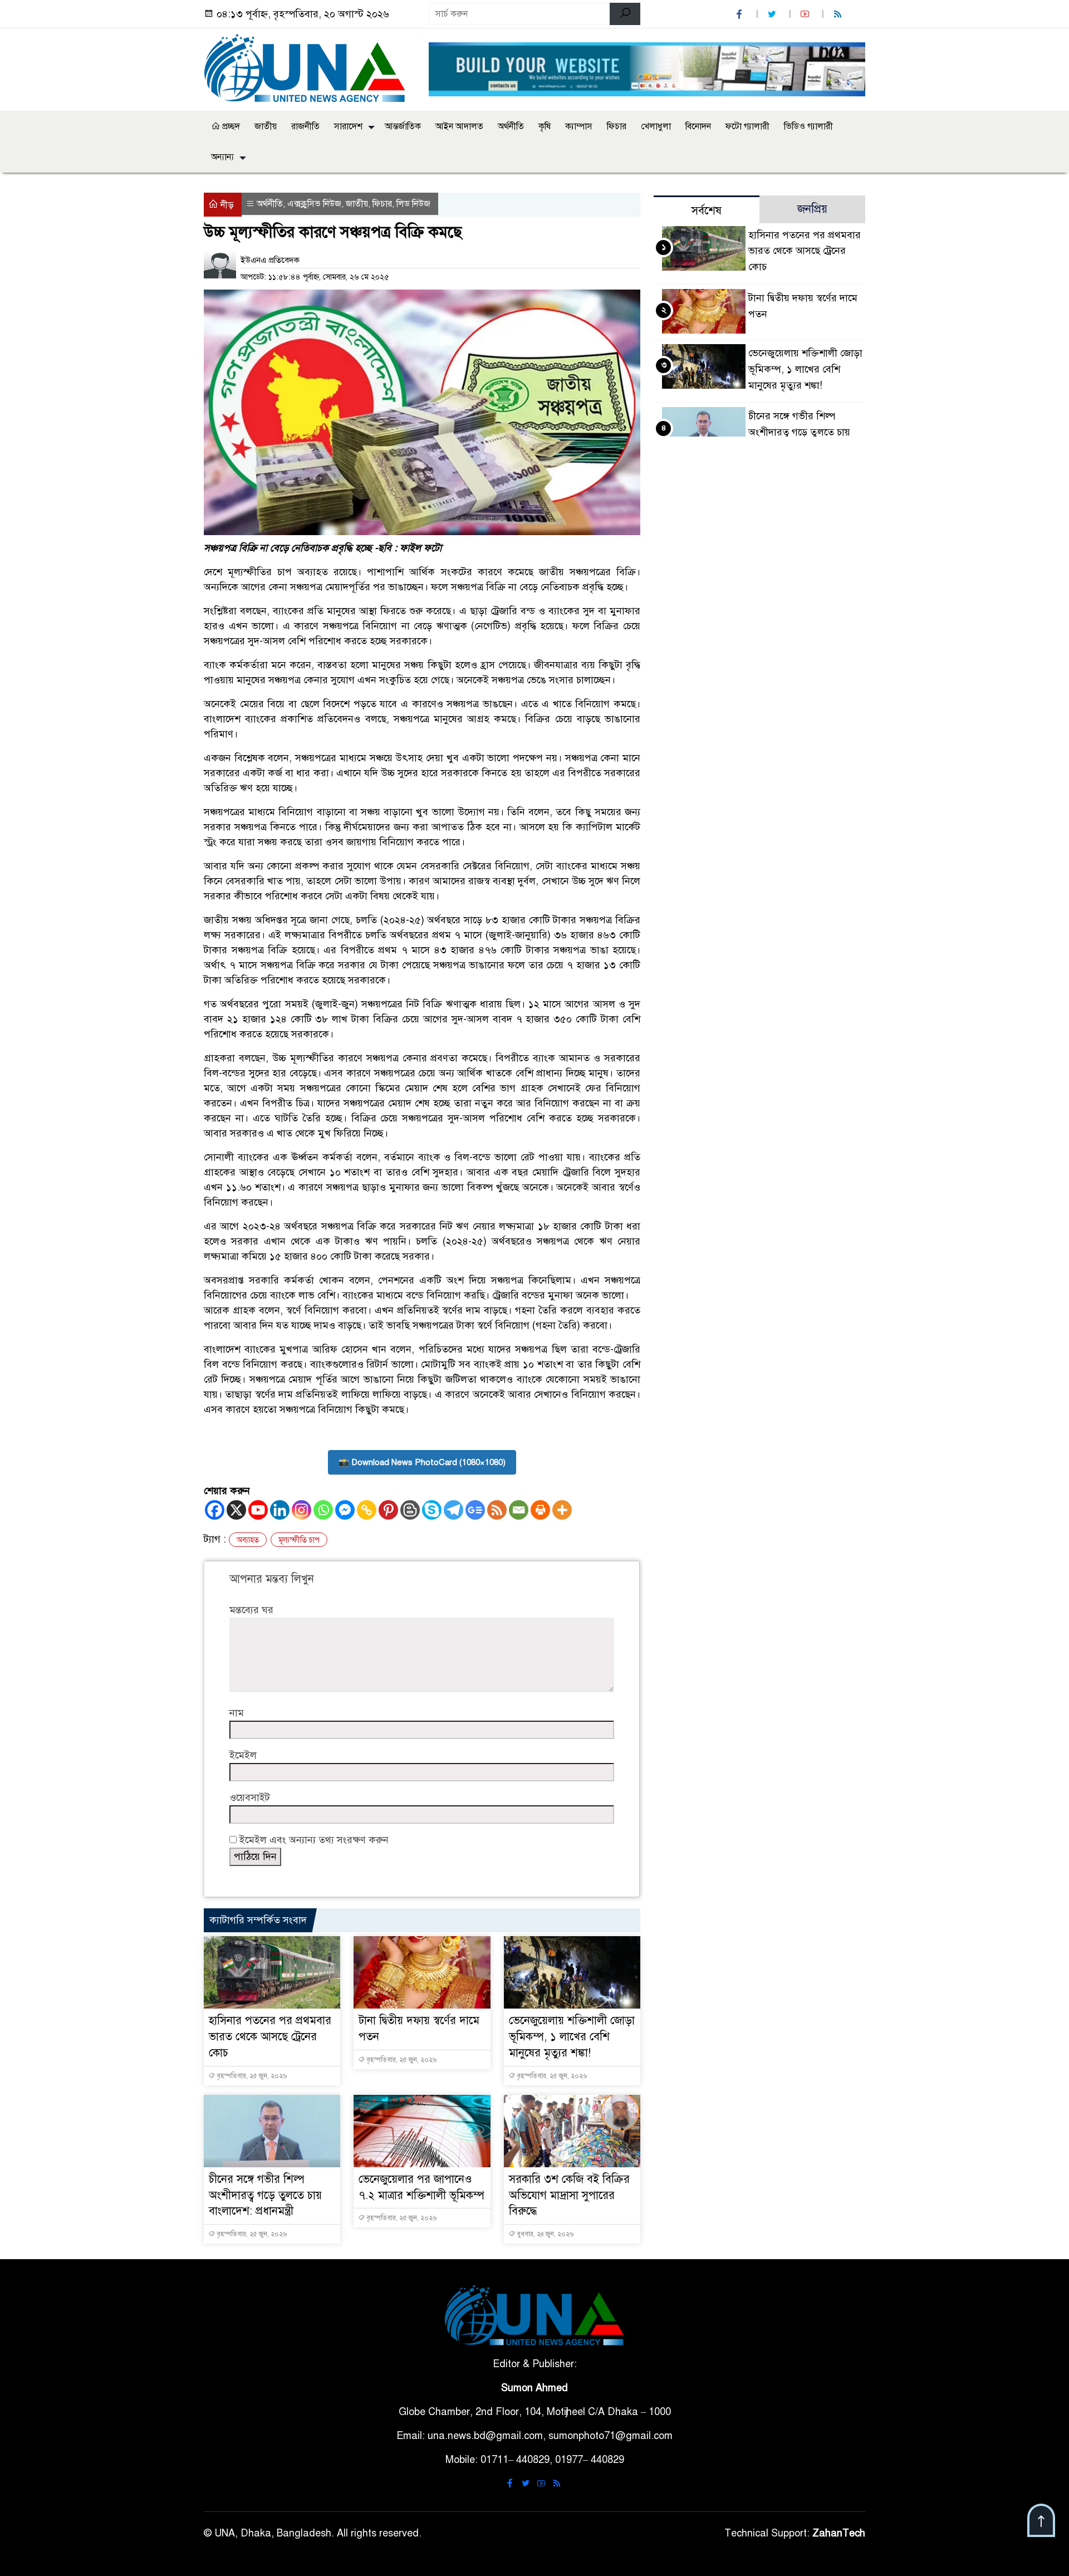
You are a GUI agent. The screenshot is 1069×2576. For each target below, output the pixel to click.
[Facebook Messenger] (345, 1510)
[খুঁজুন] (625, 14)
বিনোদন (698, 126)
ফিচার (617, 126)
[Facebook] (215, 1510)
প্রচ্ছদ (230, 126)
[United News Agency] (310, 67)
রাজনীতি (305, 126)
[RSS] (839, 14)
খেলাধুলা (656, 126)
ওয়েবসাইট (250, 1798)
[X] (236, 1510)
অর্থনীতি (511, 126)
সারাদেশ (348, 126)
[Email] (519, 1510)
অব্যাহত (248, 1540)
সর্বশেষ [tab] (707, 211)
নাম (237, 1713)
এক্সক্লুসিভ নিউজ (314, 204)
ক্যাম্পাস (579, 126)
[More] (562, 1510)
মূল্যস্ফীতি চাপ (299, 1540)
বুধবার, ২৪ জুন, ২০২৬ (544, 2234)
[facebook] (741, 14)
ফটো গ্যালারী (747, 126)
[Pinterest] (388, 1510)
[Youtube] (258, 1510)
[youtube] (806, 14)
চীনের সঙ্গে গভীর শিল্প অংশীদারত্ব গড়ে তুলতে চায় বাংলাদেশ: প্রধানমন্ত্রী (265, 2195)
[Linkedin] (280, 1510)
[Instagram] (301, 1510)
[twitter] (773, 14)
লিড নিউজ (413, 204)
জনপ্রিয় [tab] (812, 209)
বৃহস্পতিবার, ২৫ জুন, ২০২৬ (251, 2076)
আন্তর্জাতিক (403, 126)
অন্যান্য (222, 157)
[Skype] (432, 1510)
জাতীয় (266, 126)
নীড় (226, 205)
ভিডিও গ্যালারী (808, 126)
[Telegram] (453, 1510)
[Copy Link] (367, 1510)
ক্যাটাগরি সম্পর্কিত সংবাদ (258, 1920)
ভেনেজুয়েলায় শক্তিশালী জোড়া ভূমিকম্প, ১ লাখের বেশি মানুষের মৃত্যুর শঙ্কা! (572, 2037)
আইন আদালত (459, 126)
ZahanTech (839, 2533)
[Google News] (475, 1510)
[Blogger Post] (410, 1510)
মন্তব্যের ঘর (251, 1610)
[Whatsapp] (323, 1510)
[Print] (540, 1510)
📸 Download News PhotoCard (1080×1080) (422, 1462)
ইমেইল (243, 1755)
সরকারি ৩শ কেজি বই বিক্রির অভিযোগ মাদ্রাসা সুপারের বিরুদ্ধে (569, 2195)
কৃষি (545, 126)
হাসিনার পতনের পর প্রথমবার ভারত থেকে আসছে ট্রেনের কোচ (270, 2037)
